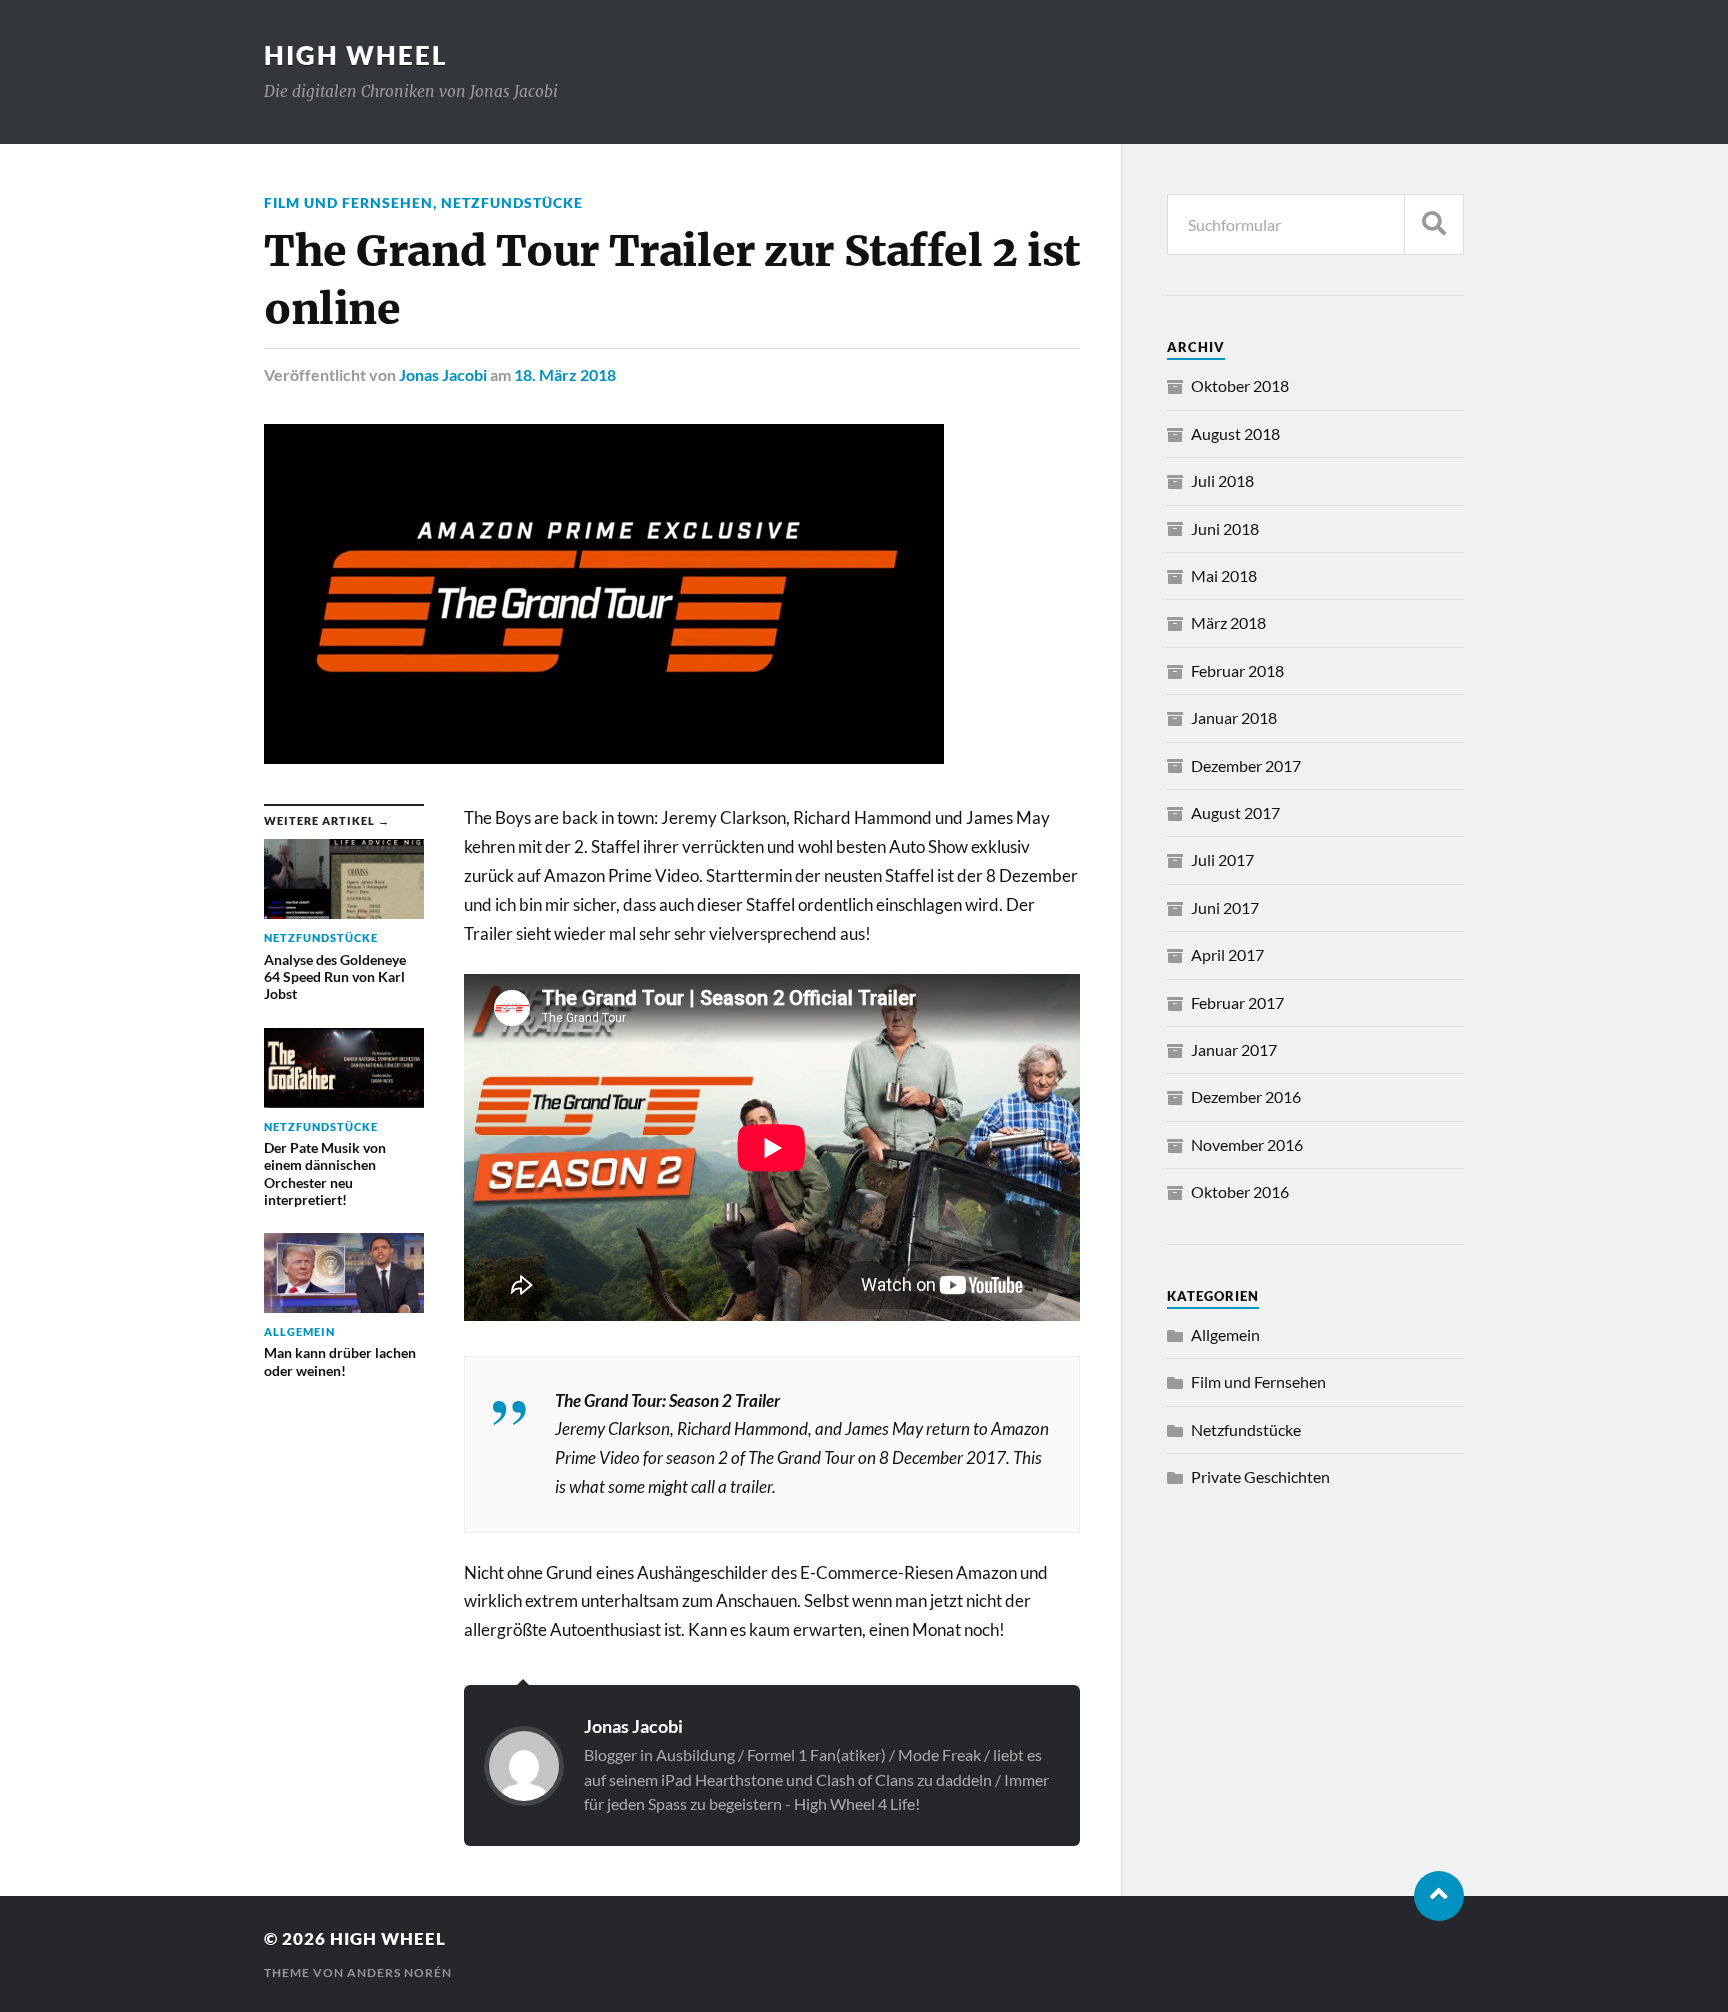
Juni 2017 (1225, 907)
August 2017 (1235, 812)
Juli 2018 (1222, 480)
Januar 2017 (1234, 1049)
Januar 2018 (1234, 717)
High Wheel (356, 55)
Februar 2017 (1237, 1002)
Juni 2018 (1225, 528)
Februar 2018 (1237, 670)
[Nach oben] (1439, 1896)
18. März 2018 (565, 374)
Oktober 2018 (1240, 385)
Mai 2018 (1224, 575)
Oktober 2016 (1240, 1191)
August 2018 (1235, 433)
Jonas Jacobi (443, 374)
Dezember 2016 (1246, 1096)
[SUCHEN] (1434, 224)
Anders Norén (399, 1972)
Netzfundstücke (512, 202)
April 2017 (1227, 954)
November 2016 (1247, 1144)
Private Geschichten (1260, 1476)
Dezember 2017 (1246, 765)
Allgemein (1225, 1334)
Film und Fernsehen (348, 202)
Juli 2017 (1222, 859)
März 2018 (1228, 622)
